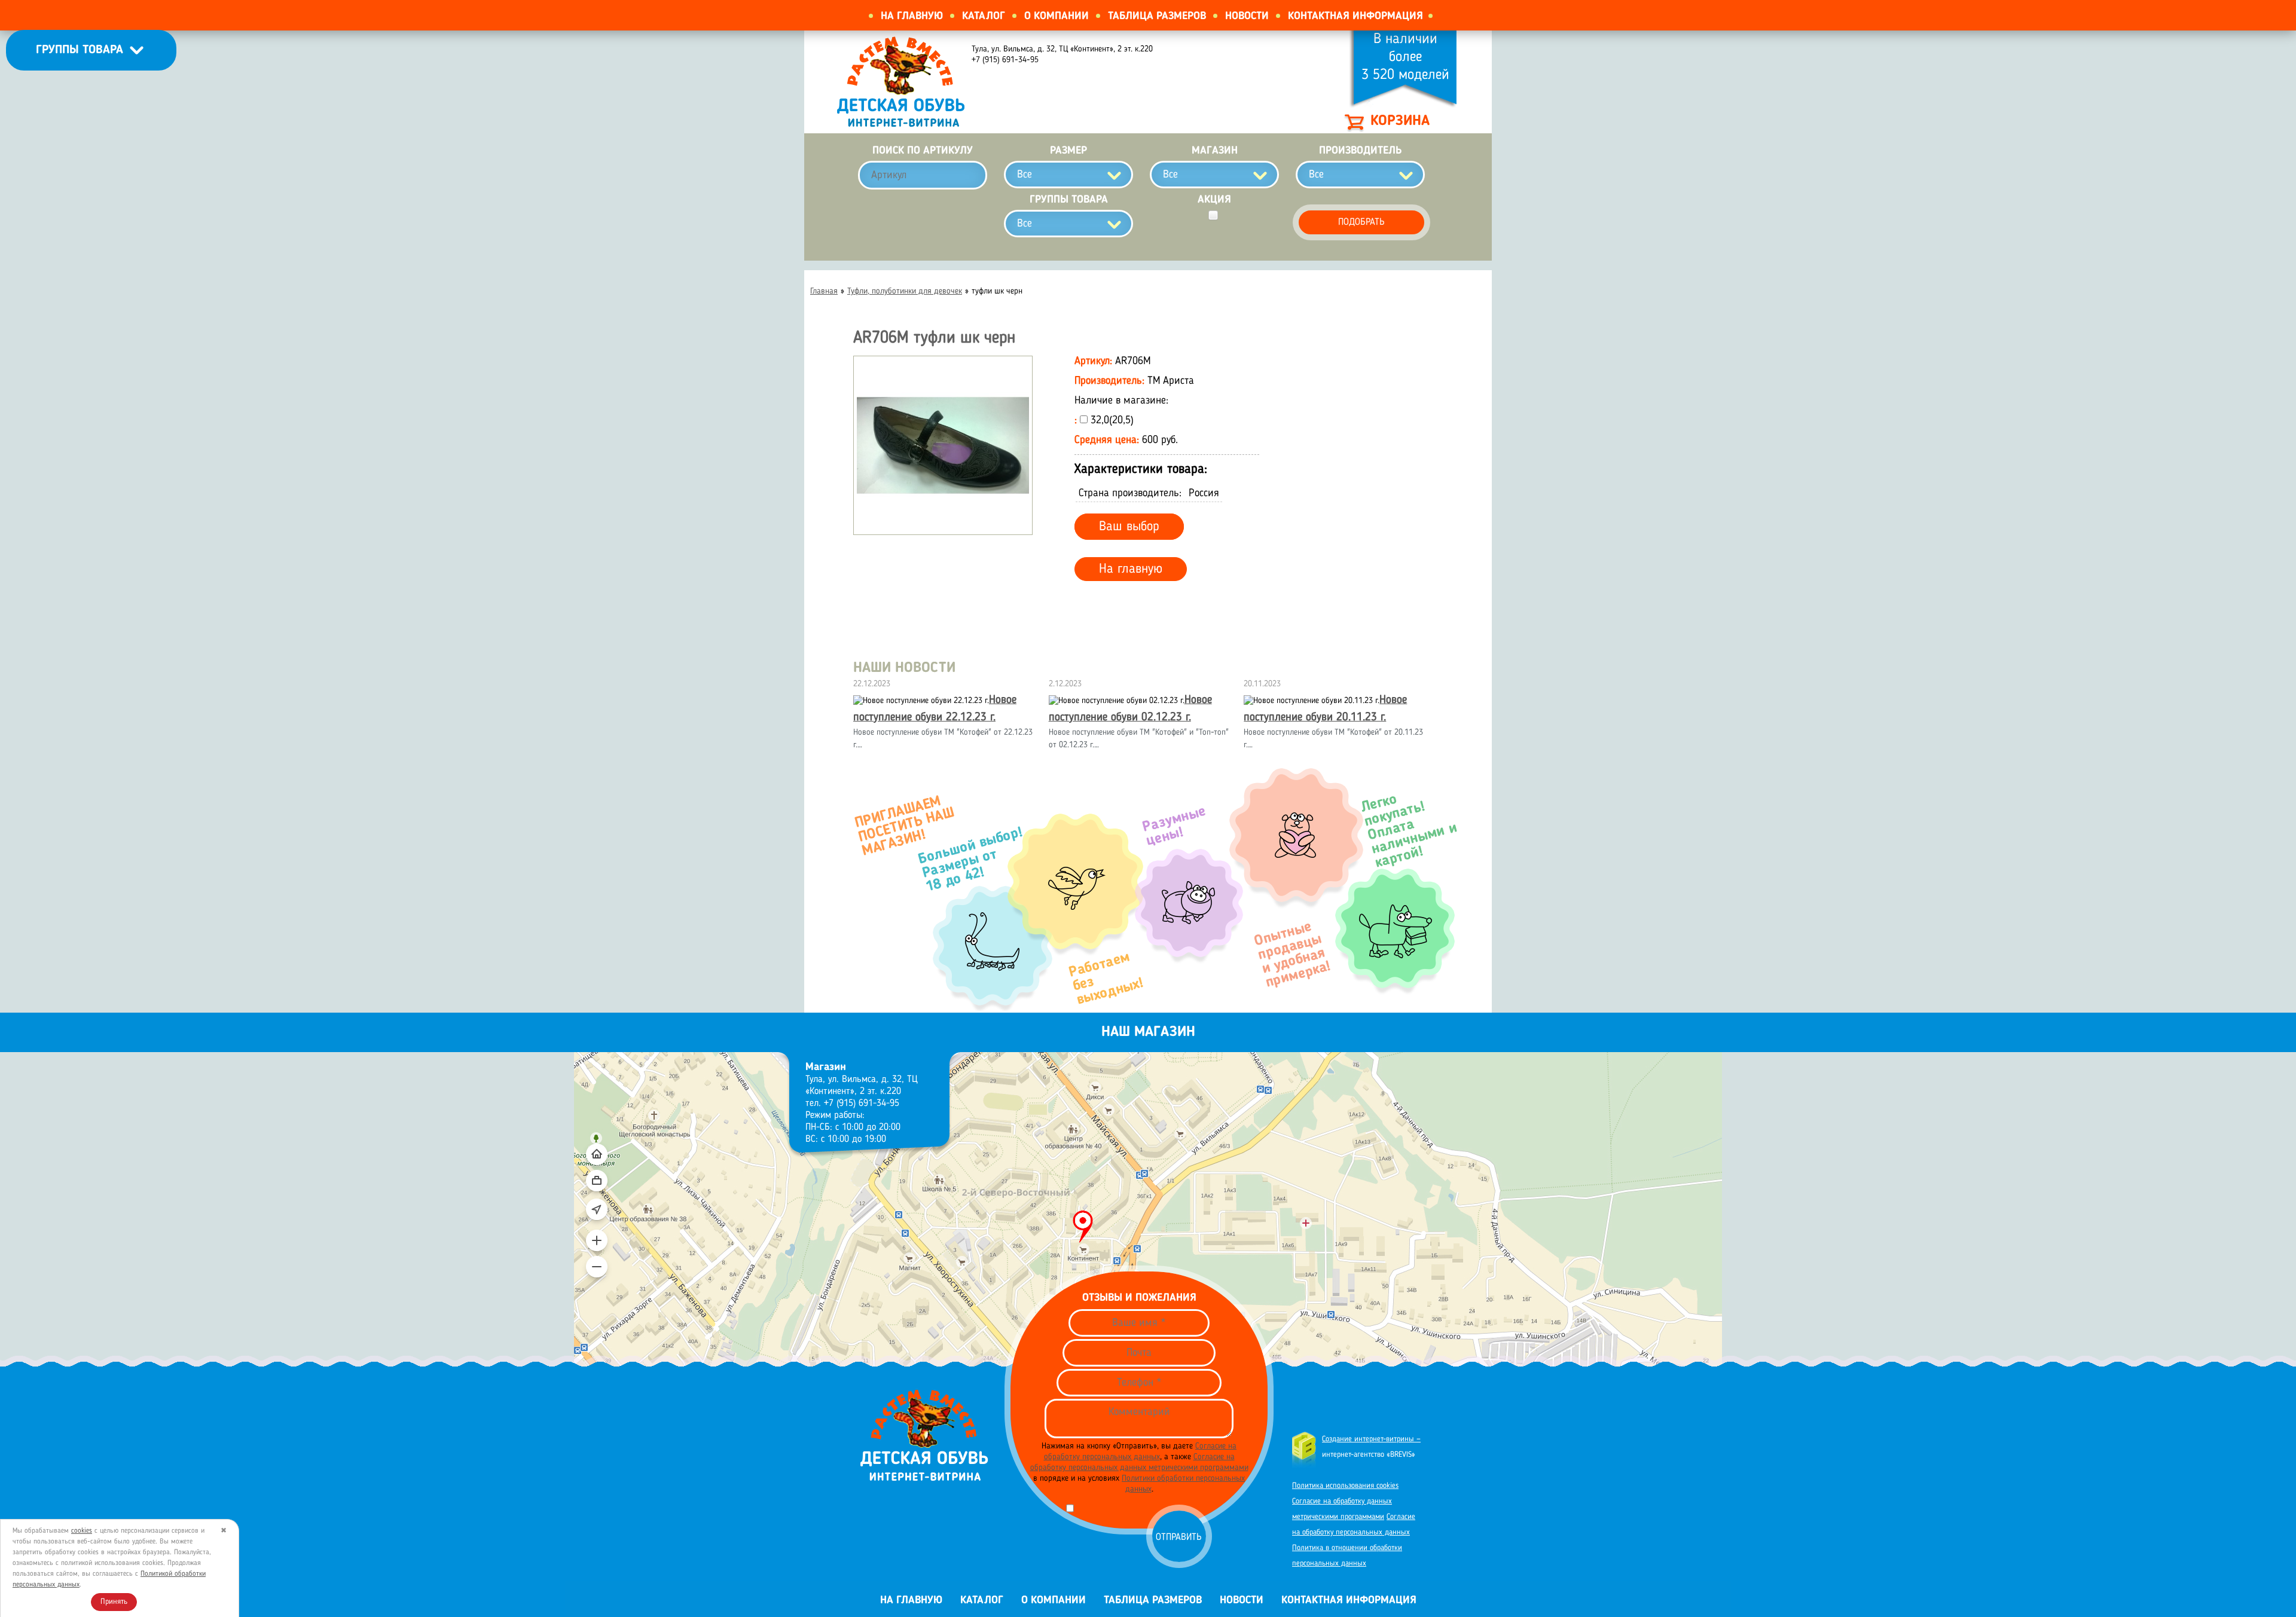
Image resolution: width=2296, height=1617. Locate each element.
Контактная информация (1355, 16)
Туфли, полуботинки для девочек (905, 291)
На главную (912, 16)
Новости (1247, 16)
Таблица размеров (1157, 16)
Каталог (984, 16)
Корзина (1400, 121)
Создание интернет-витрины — (1371, 1439)
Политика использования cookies (1345, 1486)
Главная (824, 291)
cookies (82, 1531)
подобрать (1361, 222)
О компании (1057, 16)
